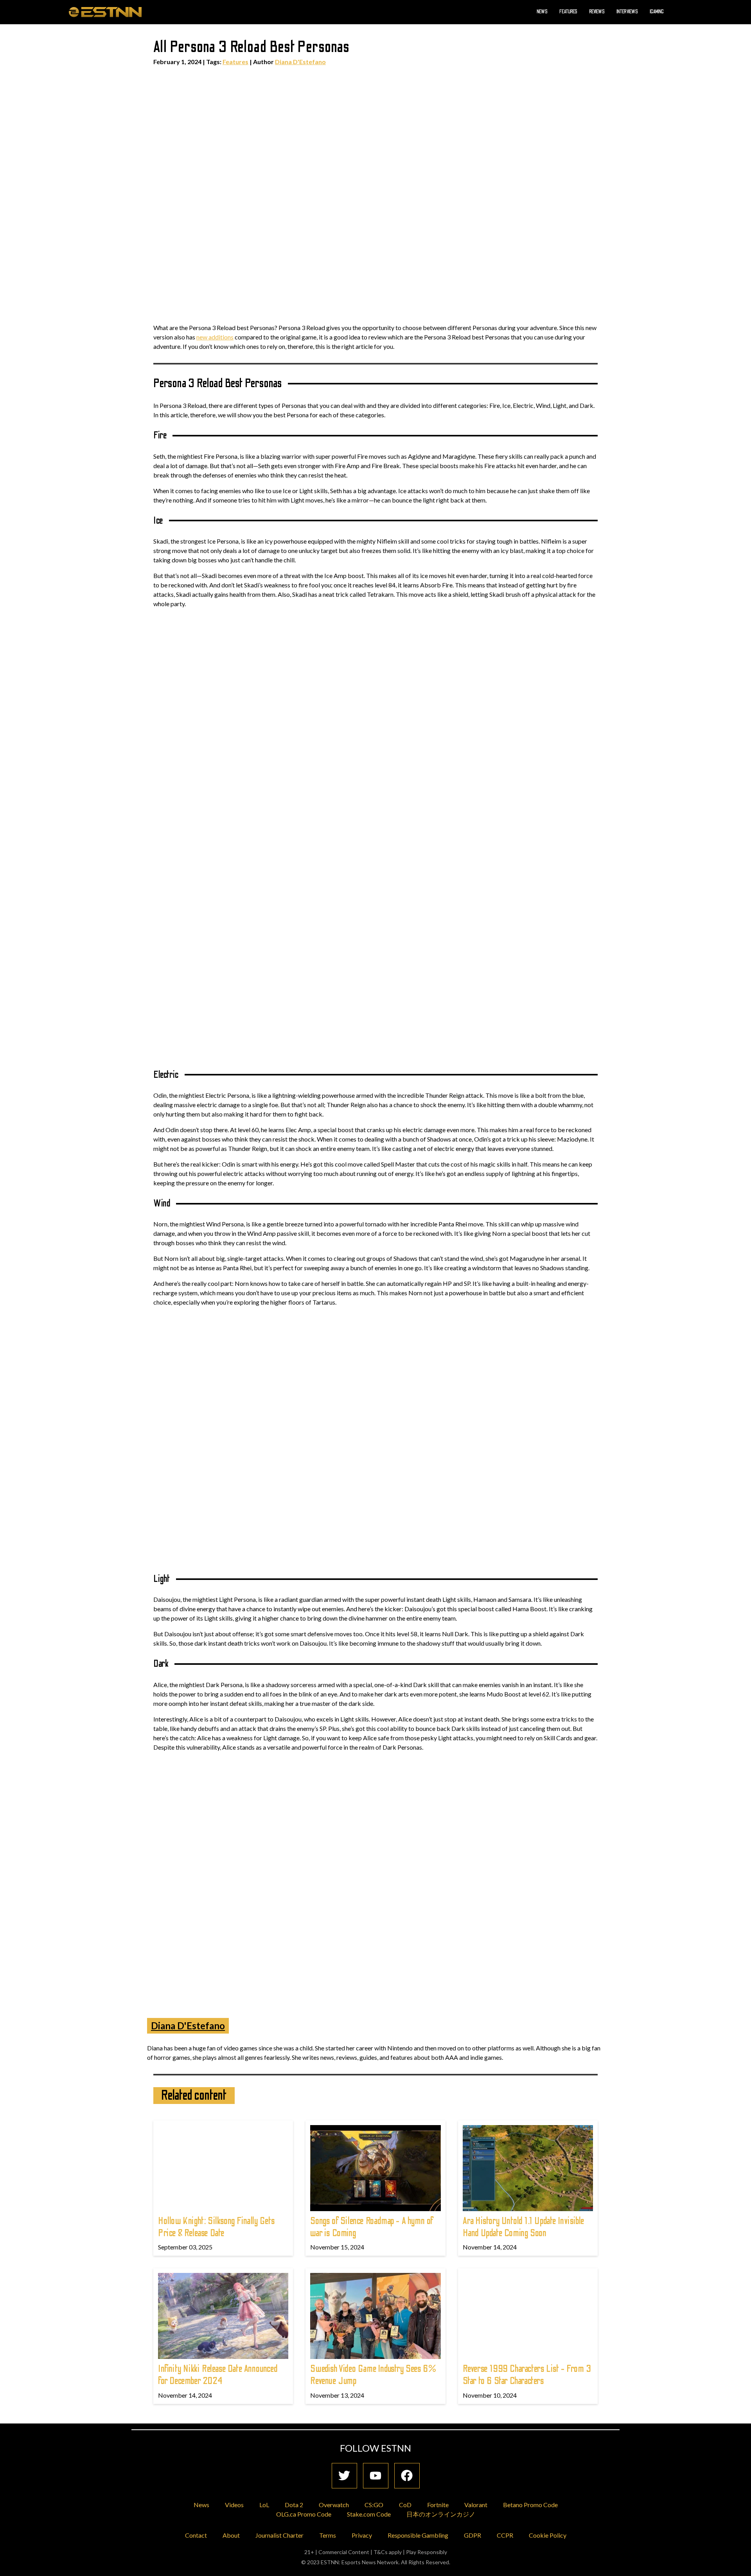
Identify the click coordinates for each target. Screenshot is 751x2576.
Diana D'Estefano (300, 62)
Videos (234, 2505)
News (542, 12)
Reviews (597, 12)
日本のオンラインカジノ (441, 2514)
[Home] (105, 12)
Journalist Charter (279, 2535)
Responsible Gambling (418, 2535)
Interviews (627, 12)
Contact (196, 2535)
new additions (215, 337)
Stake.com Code (369, 2514)
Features (568, 12)
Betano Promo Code (530, 2505)
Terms (328, 2535)
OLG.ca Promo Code (304, 2514)
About (231, 2535)
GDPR (473, 2535)
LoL (264, 2505)
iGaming (657, 12)
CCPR (505, 2535)
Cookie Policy (548, 2535)
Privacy (362, 2535)
